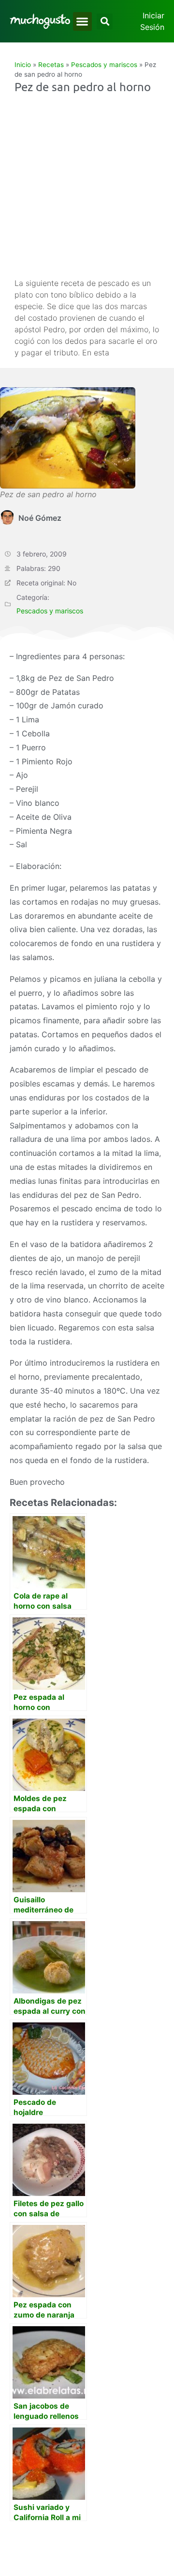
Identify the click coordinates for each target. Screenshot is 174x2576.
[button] (82, 21)
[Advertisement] (87, 186)
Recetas (51, 65)
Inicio (23, 65)
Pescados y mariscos (104, 65)
